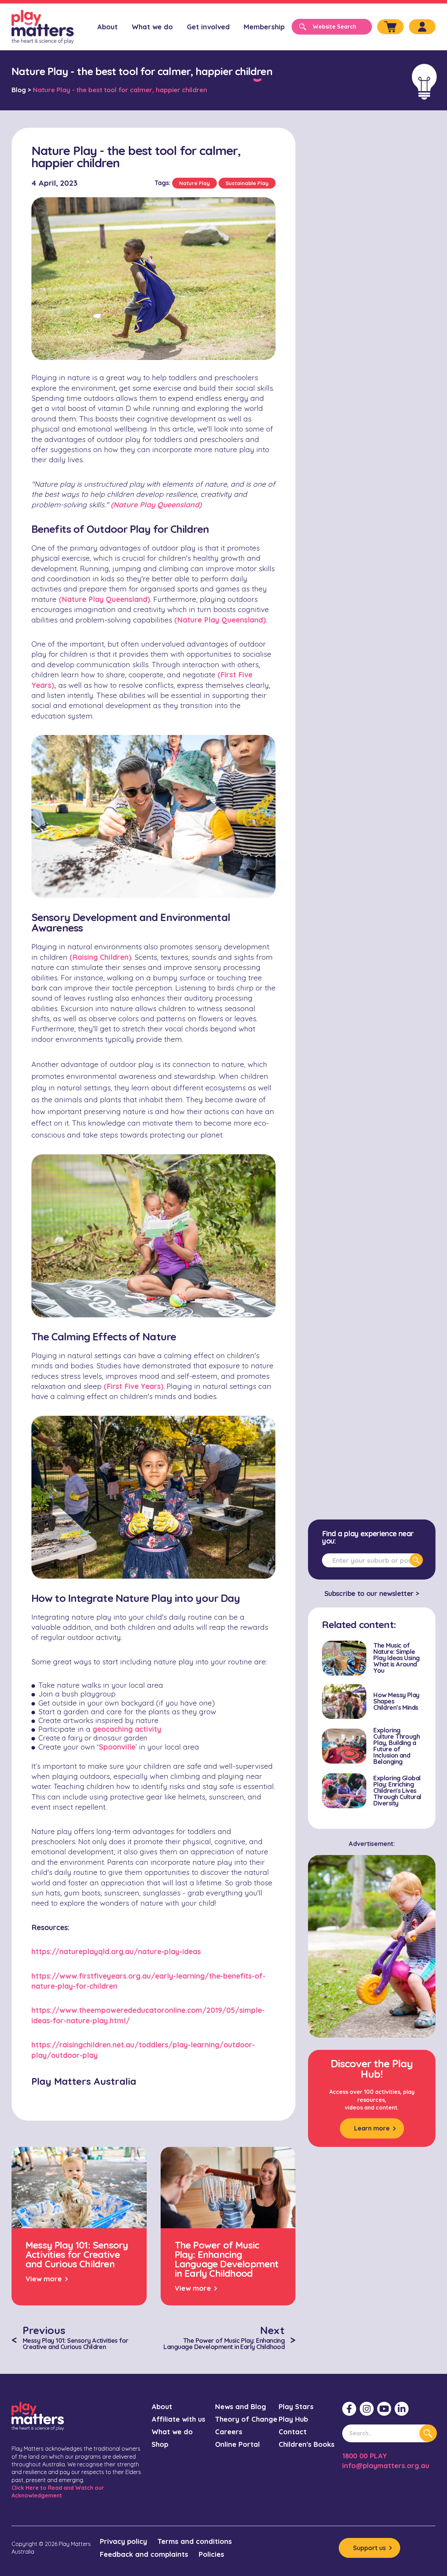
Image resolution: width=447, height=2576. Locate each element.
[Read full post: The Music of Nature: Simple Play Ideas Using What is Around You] (344, 1658)
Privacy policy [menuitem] (123, 2541)
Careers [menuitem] (229, 2432)
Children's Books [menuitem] (307, 2444)
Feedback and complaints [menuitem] (144, 2554)
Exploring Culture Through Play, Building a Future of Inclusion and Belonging (397, 1746)
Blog (19, 90)
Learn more (372, 2128)
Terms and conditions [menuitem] (195, 2541)
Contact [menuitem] (293, 2432)
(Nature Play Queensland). (221, 620)
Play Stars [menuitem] (296, 2406)
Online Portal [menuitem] (237, 2444)
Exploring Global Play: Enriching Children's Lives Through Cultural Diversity (397, 1791)
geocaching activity (127, 1729)
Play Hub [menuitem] (293, 2419)
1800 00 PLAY (365, 2456)
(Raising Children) (100, 957)
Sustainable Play (247, 183)
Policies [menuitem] (211, 2554)
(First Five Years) (134, 1386)
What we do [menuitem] (152, 27)
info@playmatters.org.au (386, 2465)
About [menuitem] (107, 27)
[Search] (416, 1560)
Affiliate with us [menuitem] (178, 2419)
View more (44, 2279)
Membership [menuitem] (264, 27)
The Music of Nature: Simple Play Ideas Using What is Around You (396, 1658)
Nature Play (195, 183)
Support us (369, 2548)
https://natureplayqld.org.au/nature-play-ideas (116, 1951)
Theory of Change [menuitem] (246, 2419)
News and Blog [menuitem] (241, 2406)
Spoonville (117, 1747)
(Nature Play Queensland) (104, 599)
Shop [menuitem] (160, 2444)
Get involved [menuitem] (208, 27)
